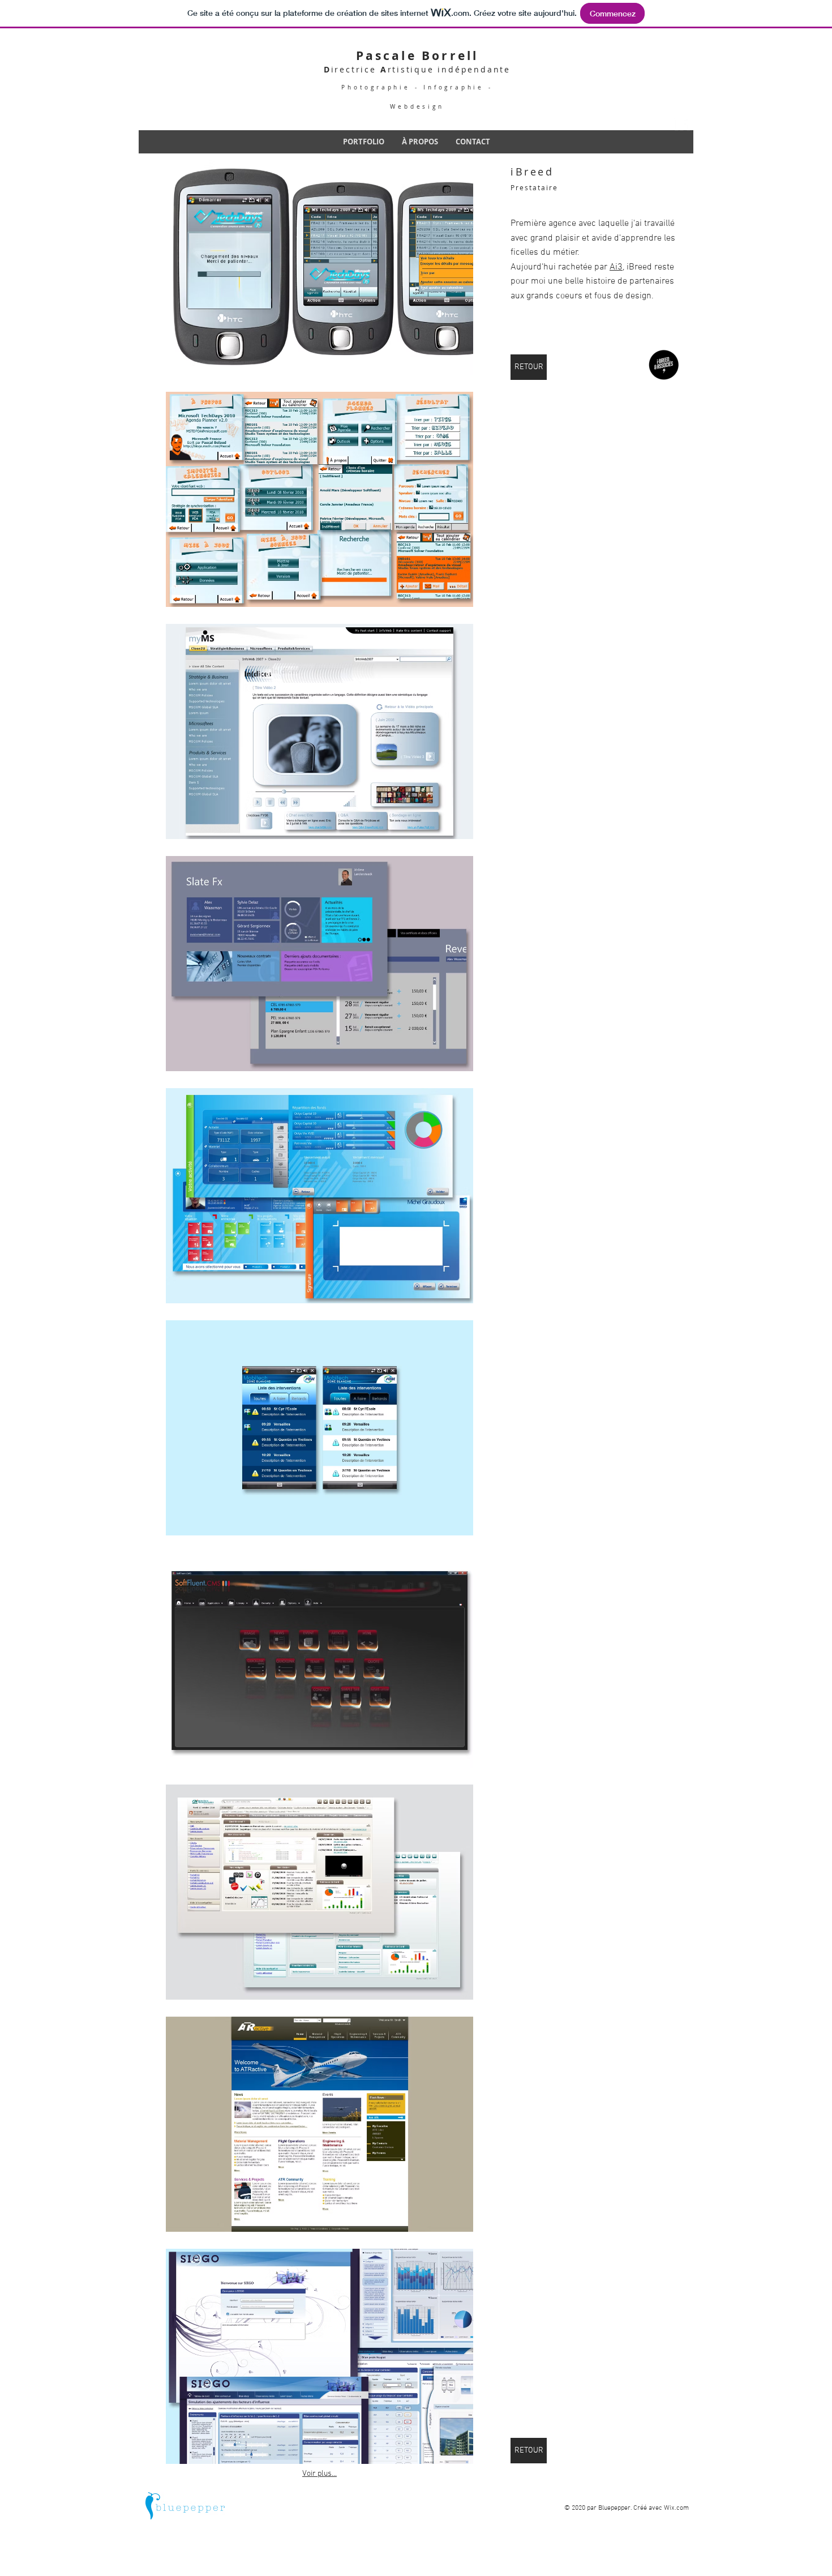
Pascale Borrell (417, 56)
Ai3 (616, 267)
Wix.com (676, 2508)
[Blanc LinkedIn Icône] (682, 123)
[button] (319, 267)
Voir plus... (319, 2474)
